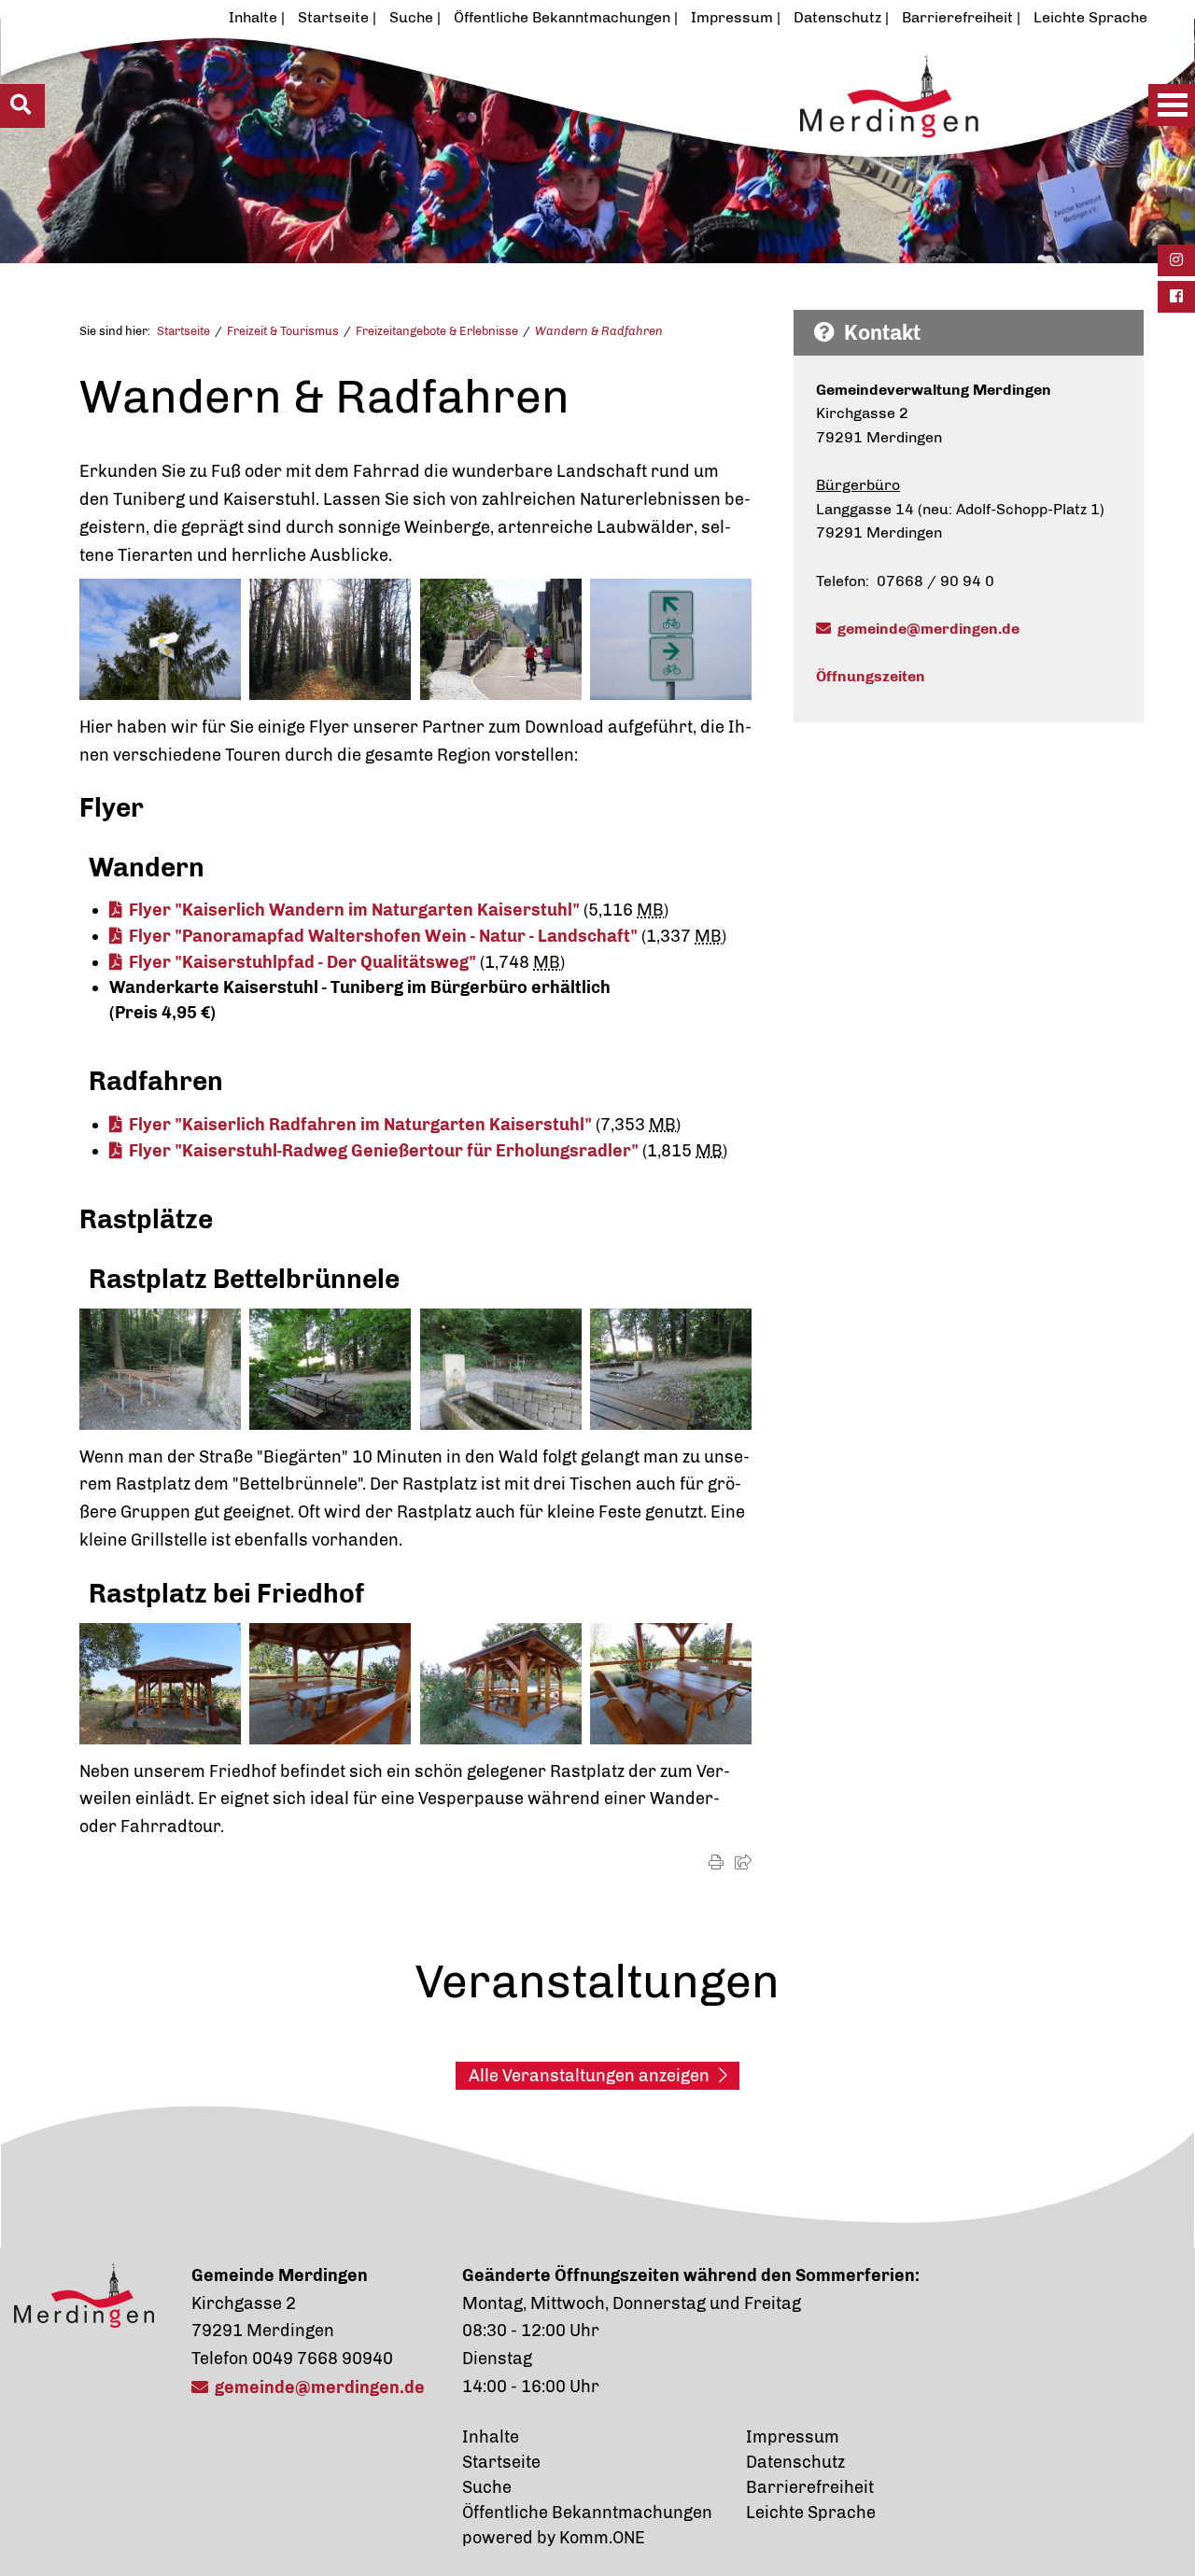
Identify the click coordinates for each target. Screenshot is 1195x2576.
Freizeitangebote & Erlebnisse (437, 331)
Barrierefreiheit (957, 17)
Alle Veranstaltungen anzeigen (589, 2076)
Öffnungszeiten (871, 676)
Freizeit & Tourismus (283, 331)
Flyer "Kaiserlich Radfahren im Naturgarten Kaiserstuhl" (360, 1125)
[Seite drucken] (716, 1862)
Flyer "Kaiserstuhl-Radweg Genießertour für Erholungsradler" (384, 1151)
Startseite (333, 17)
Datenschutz (837, 17)
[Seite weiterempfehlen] (743, 1862)
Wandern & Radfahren (599, 331)
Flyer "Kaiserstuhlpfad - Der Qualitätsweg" (302, 962)
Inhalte (253, 17)
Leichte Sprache (1090, 17)
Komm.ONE (602, 2538)
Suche (411, 17)
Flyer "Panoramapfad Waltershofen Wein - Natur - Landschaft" (383, 936)
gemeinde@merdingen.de (928, 629)
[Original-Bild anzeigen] (160, 638)
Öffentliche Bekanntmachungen (562, 17)
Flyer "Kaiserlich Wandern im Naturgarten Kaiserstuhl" (354, 910)
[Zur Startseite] (538, 147)
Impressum (732, 17)
